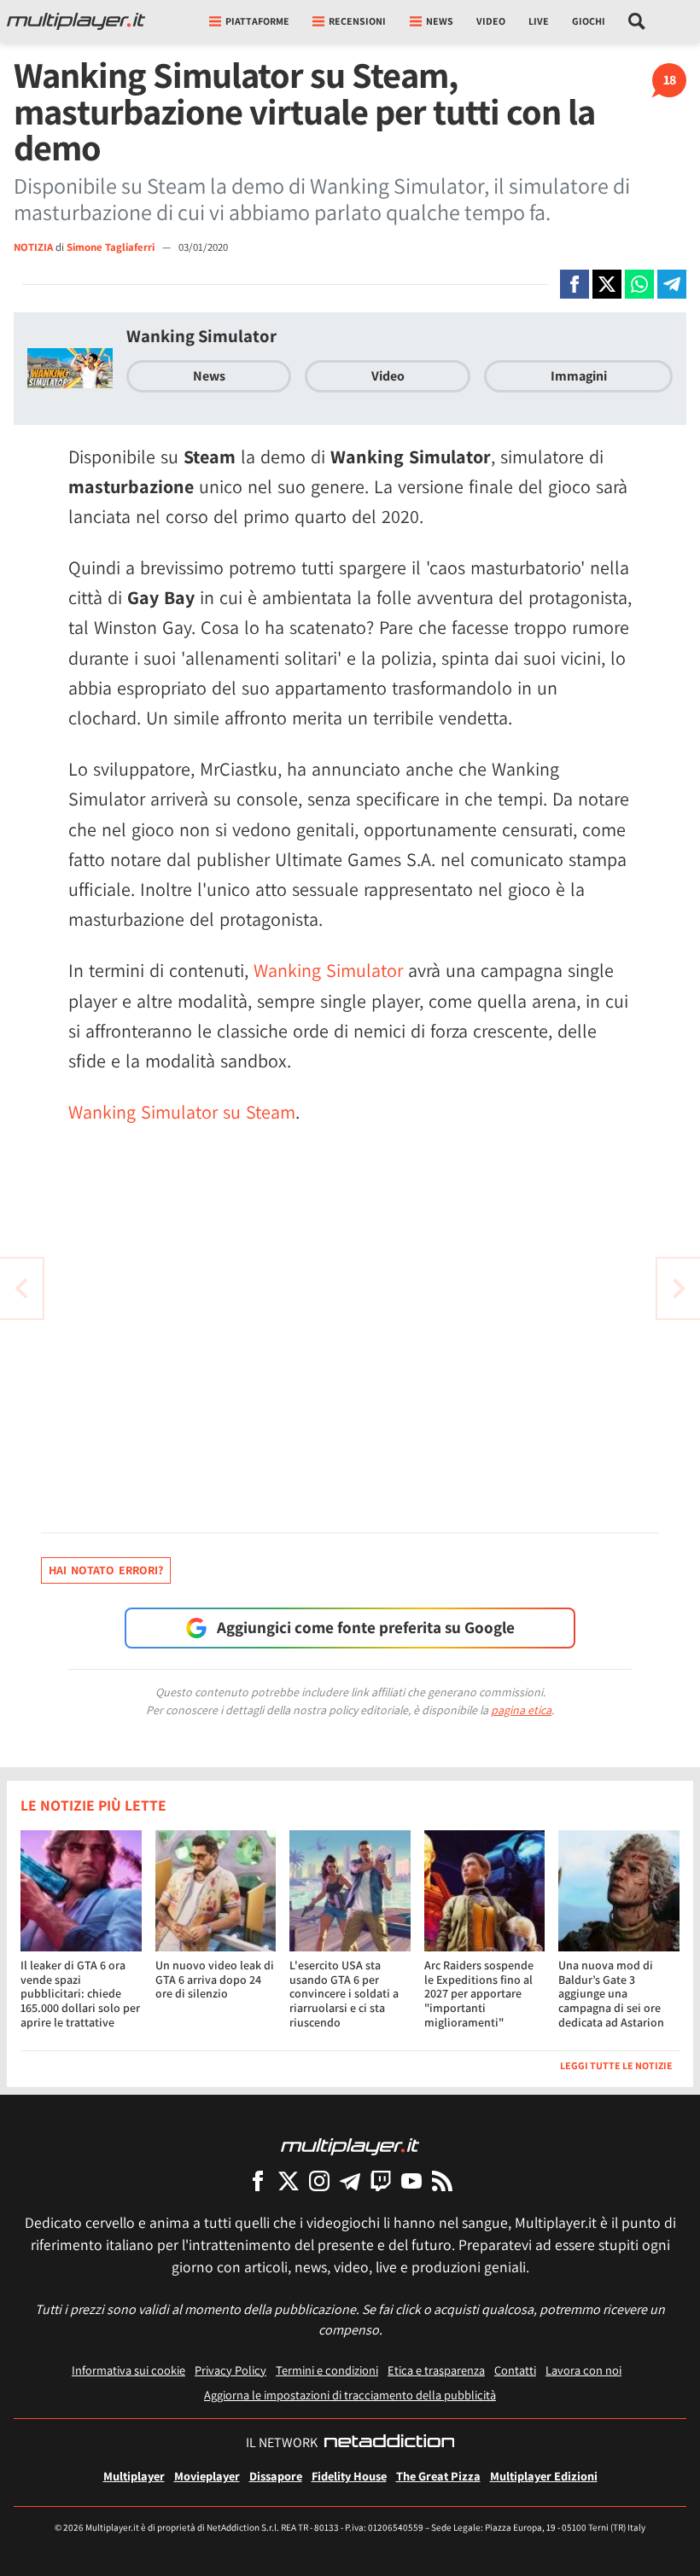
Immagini (579, 376)
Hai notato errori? (106, 1570)
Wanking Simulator (201, 336)
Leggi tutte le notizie (616, 2065)
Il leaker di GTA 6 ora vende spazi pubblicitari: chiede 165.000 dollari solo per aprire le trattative (80, 1994)
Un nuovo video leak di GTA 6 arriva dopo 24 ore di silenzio (215, 1980)
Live (539, 21)
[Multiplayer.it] (76, 21)
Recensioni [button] (357, 21)
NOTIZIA (33, 247)
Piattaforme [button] (257, 21)
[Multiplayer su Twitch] (381, 2181)
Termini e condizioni (327, 2370)
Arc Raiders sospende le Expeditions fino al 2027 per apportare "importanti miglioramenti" (479, 1994)
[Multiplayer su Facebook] (258, 2181)
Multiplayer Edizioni (544, 2476)
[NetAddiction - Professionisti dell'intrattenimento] (389, 2443)
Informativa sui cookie (128, 2370)
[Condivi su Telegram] (672, 284)
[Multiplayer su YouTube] (411, 2181)
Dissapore (276, 2476)
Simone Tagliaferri (112, 247)
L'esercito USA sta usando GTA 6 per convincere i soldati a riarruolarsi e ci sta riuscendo (344, 1994)
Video (491, 21)
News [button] (440, 21)
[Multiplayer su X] (289, 2181)
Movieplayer (207, 2476)
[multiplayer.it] (350, 2146)
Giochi (589, 21)
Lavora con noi (583, 2370)
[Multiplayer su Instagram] (319, 2181)
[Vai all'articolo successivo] (21, 1288)
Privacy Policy (230, 2370)
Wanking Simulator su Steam (182, 1112)
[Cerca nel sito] (637, 21)
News (209, 376)
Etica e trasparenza (436, 2370)
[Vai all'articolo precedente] (679, 1288)
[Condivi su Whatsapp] (639, 284)
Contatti (515, 2370)
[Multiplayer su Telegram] (350, 2181)
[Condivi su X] (607, 284)
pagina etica (521, 1710)
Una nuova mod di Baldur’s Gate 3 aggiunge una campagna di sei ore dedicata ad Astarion (611, 1994)
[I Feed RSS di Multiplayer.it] (442, 2181)
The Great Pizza (438, 2476)
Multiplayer (134, 2476)
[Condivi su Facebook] (575, 284)
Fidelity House (349, 2476)
